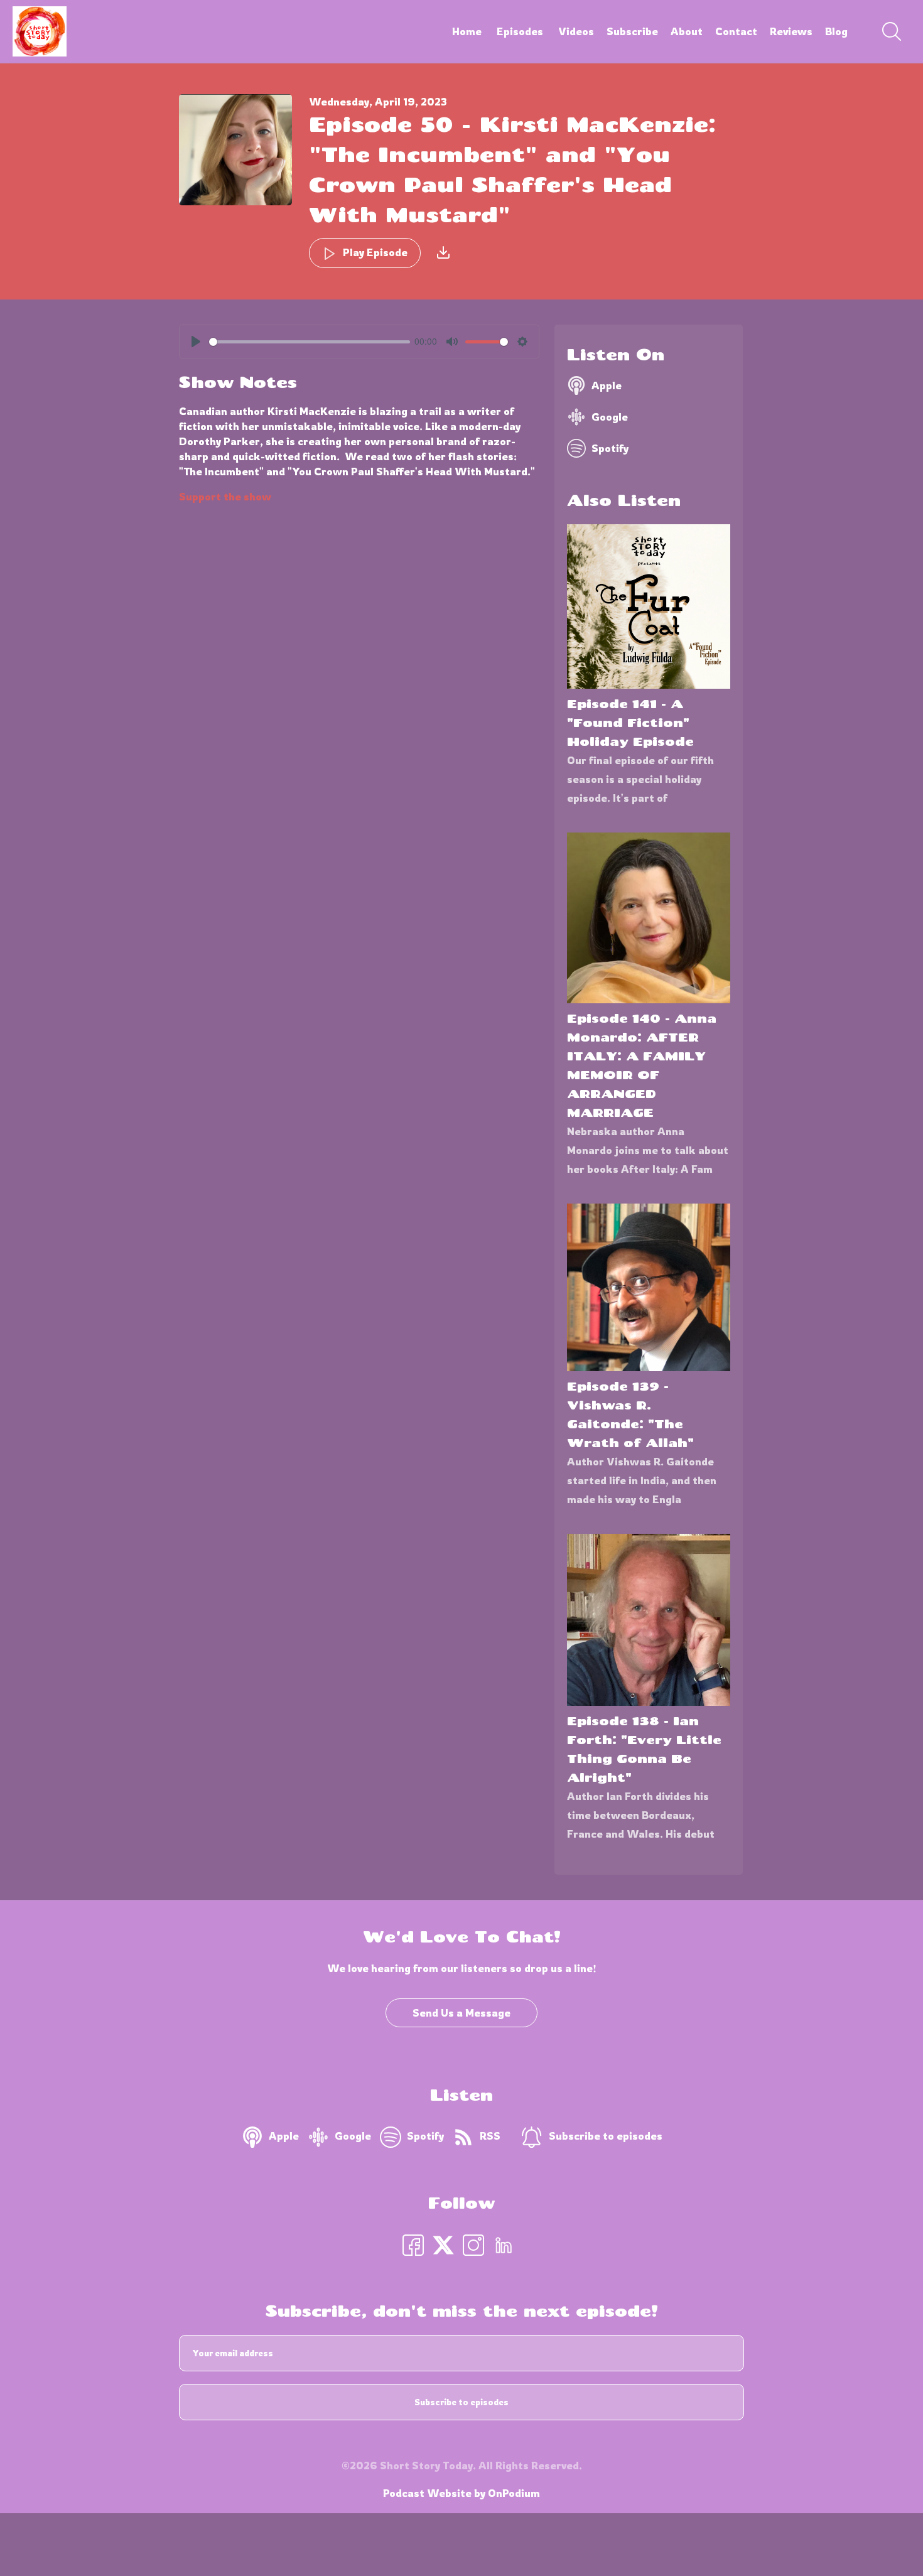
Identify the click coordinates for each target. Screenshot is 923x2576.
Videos (576, 31)
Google (610, 417)
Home (467, 31)
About (687, 31)
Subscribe (632, 31)
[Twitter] (443, 2244)
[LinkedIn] (504, 2244)
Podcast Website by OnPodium (462, 2493)
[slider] (310, 342)
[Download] (443, 252)
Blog (836, 31)
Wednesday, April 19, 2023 (378, 102)
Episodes (520, 31)
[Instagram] (473, 2244)
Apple (607, 385)
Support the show (225, 497)
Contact (736, 31)
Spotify (610, 448)
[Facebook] (413, 2244)
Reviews (791, 31)
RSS (490, 2136)
